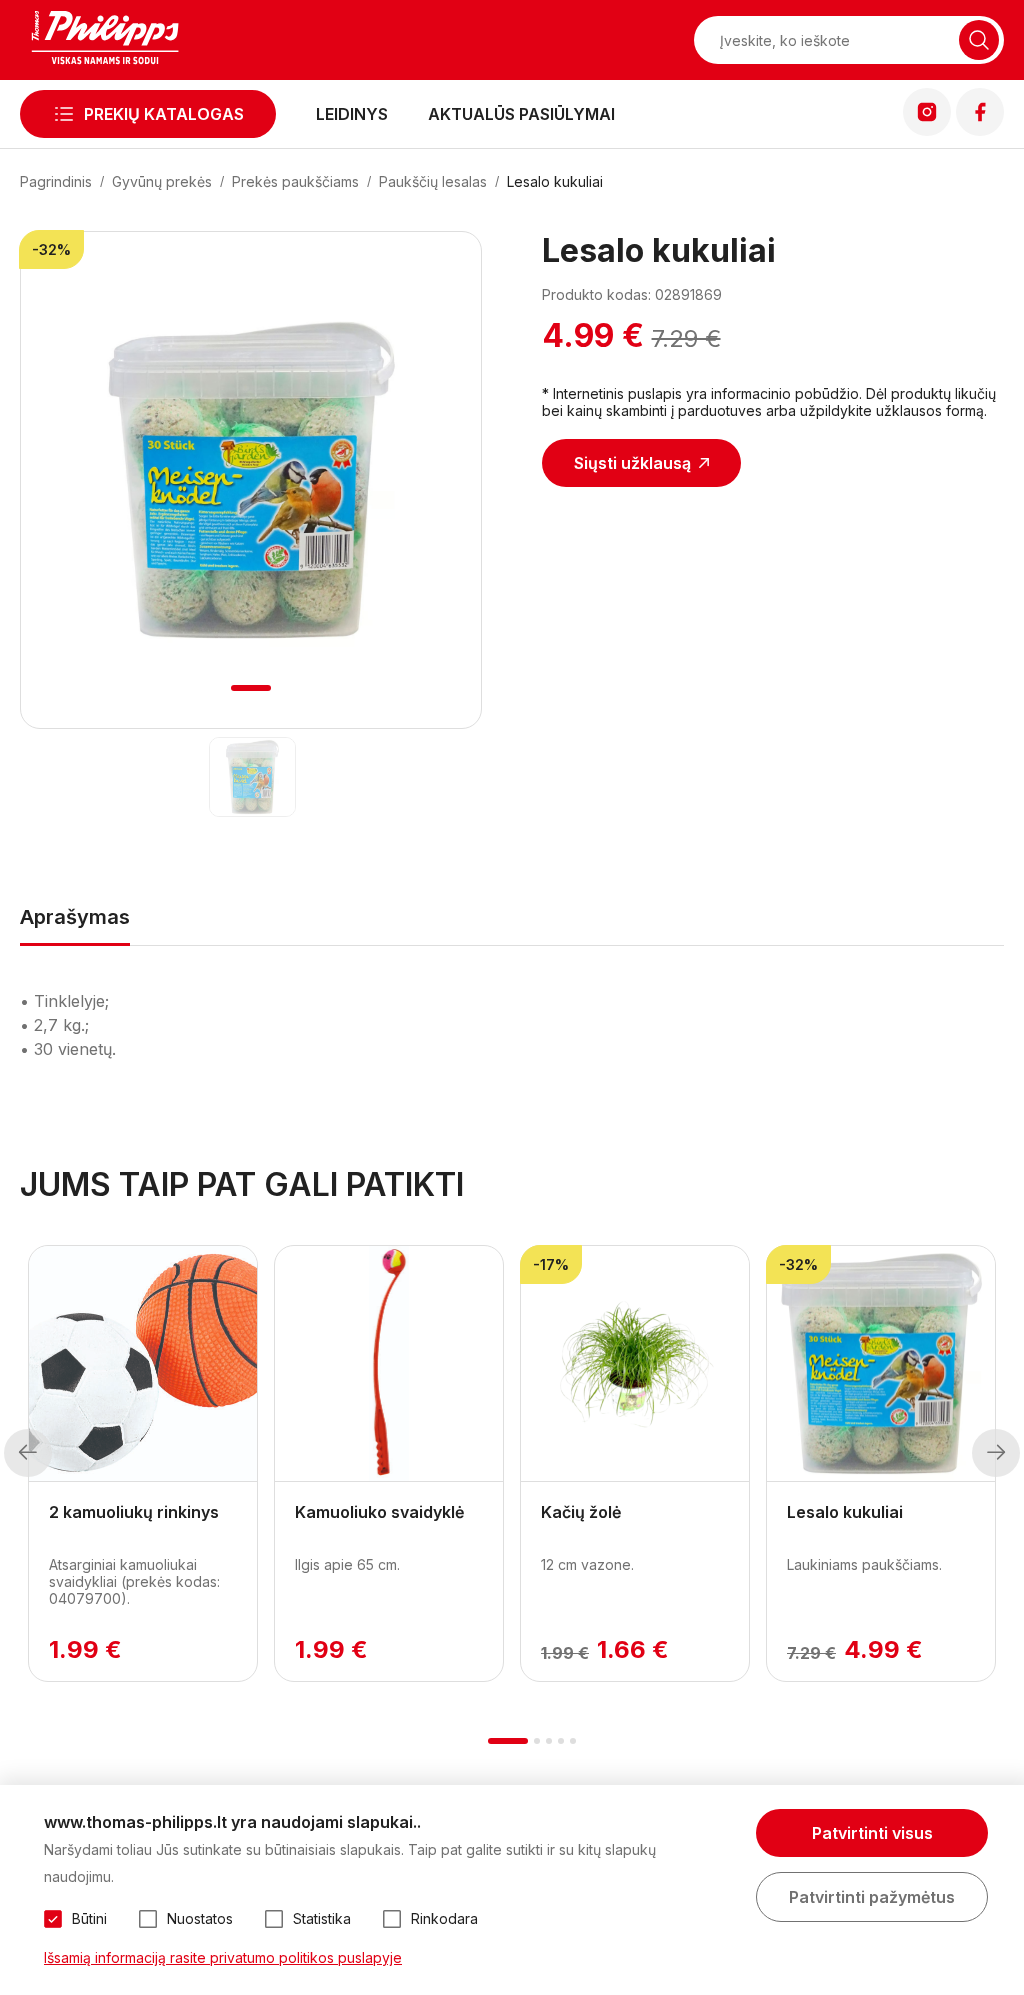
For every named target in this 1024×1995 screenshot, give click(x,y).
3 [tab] (549, 1741)
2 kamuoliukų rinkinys (134, 1512)
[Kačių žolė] (635, 1364)
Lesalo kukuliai (555, 181)
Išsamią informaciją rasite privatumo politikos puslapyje (223, 1957)
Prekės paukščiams (295, 181)
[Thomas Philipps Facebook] (980, 130)
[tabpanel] (251, 480)
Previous (28, 1453)
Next (996, 1453)
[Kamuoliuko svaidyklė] (389, 1364)
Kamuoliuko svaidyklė (379, 1512)
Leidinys (352, 114)
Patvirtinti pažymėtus (872, 1897)
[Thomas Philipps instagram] (927, 130)
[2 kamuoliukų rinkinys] (143, 1364)
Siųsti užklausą (632, 463)
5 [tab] (573, 1741)
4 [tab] (561, 1741)
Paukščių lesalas (433, 181)
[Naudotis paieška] (979, 40)
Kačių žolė (581, 1512)
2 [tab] (537, 1741)
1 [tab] (251, 688)
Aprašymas (75, 917)
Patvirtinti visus (872, 1833)
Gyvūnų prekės (162, 181)
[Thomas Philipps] (105, 40)
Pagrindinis (56, 181)
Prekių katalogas (164, 114)
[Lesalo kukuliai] (251, 777)
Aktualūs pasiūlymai (521, 114)
